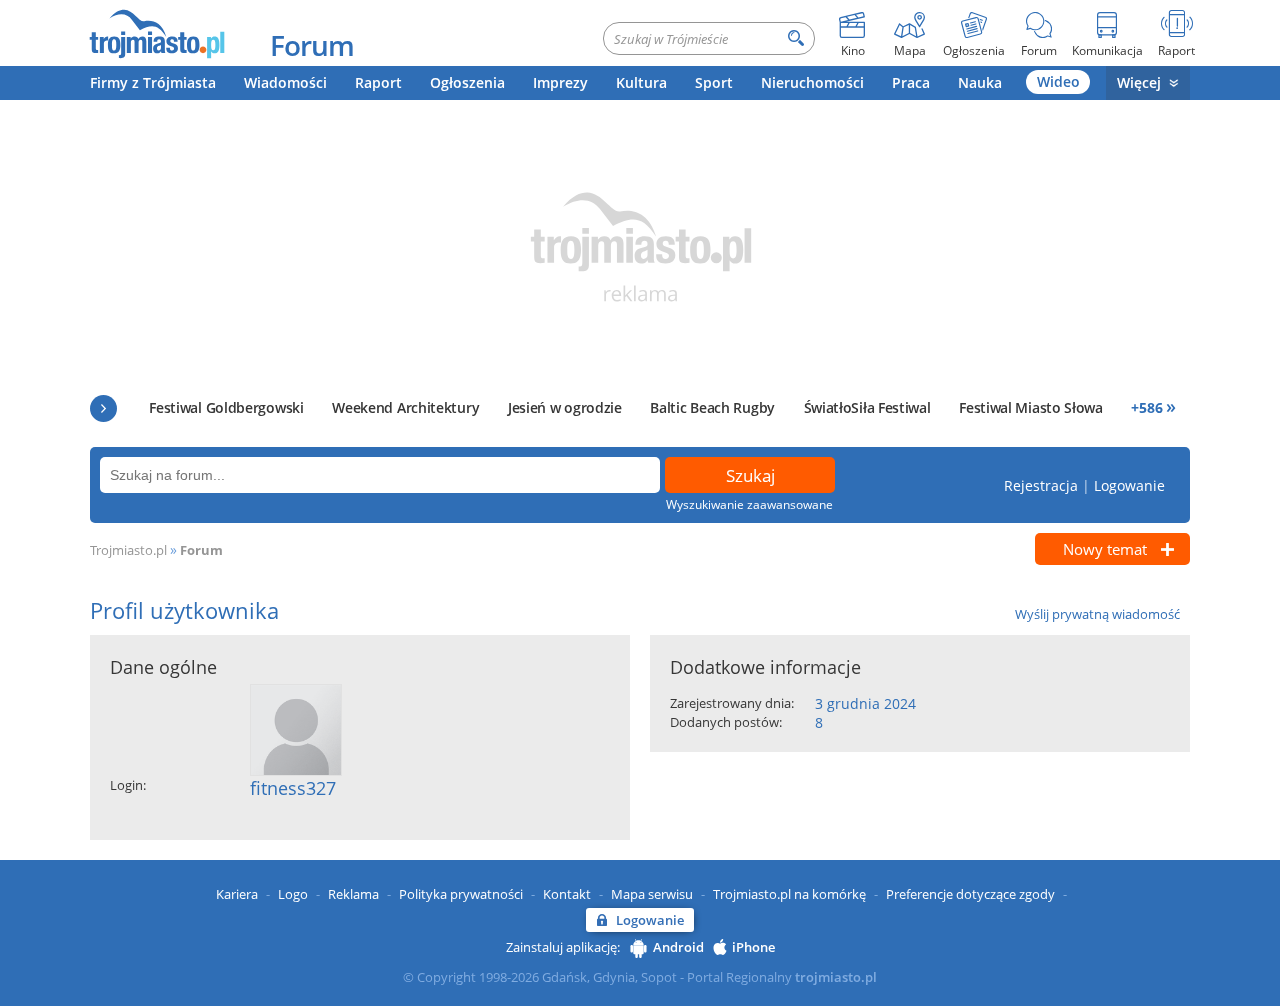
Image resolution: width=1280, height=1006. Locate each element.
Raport (378, 82)
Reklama (353, 894)
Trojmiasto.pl (128, 550)
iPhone (753, 947)
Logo (293, 894)
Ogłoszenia (467, 82)
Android (678, 947)
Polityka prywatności (461, 894)
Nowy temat (1105, 549)
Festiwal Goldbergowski (226, 407)
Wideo (1058, 81)
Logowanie (1129, 485)
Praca (911, 82)
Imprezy (560, 82)
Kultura (641, 82)
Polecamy (103, 408)
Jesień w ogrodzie (565, 407)
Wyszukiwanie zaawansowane (749, 504)
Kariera (237, 894)
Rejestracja (1041, 485)
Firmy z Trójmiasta (153, 82)
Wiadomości (285, 82)
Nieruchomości (812, 82)
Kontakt (567, 894)
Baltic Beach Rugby (712, 407)
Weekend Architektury (405, 407)
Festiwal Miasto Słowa (1031, 407)
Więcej (1139, 82)
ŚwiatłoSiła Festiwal (867, 407)
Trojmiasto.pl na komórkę (789, 894)
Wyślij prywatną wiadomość (1097, 614)
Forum (312, 45)
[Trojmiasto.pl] (156, 33)
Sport (714, 82)
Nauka (980, 82)
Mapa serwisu (652, 894)
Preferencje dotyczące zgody (970, 894)
